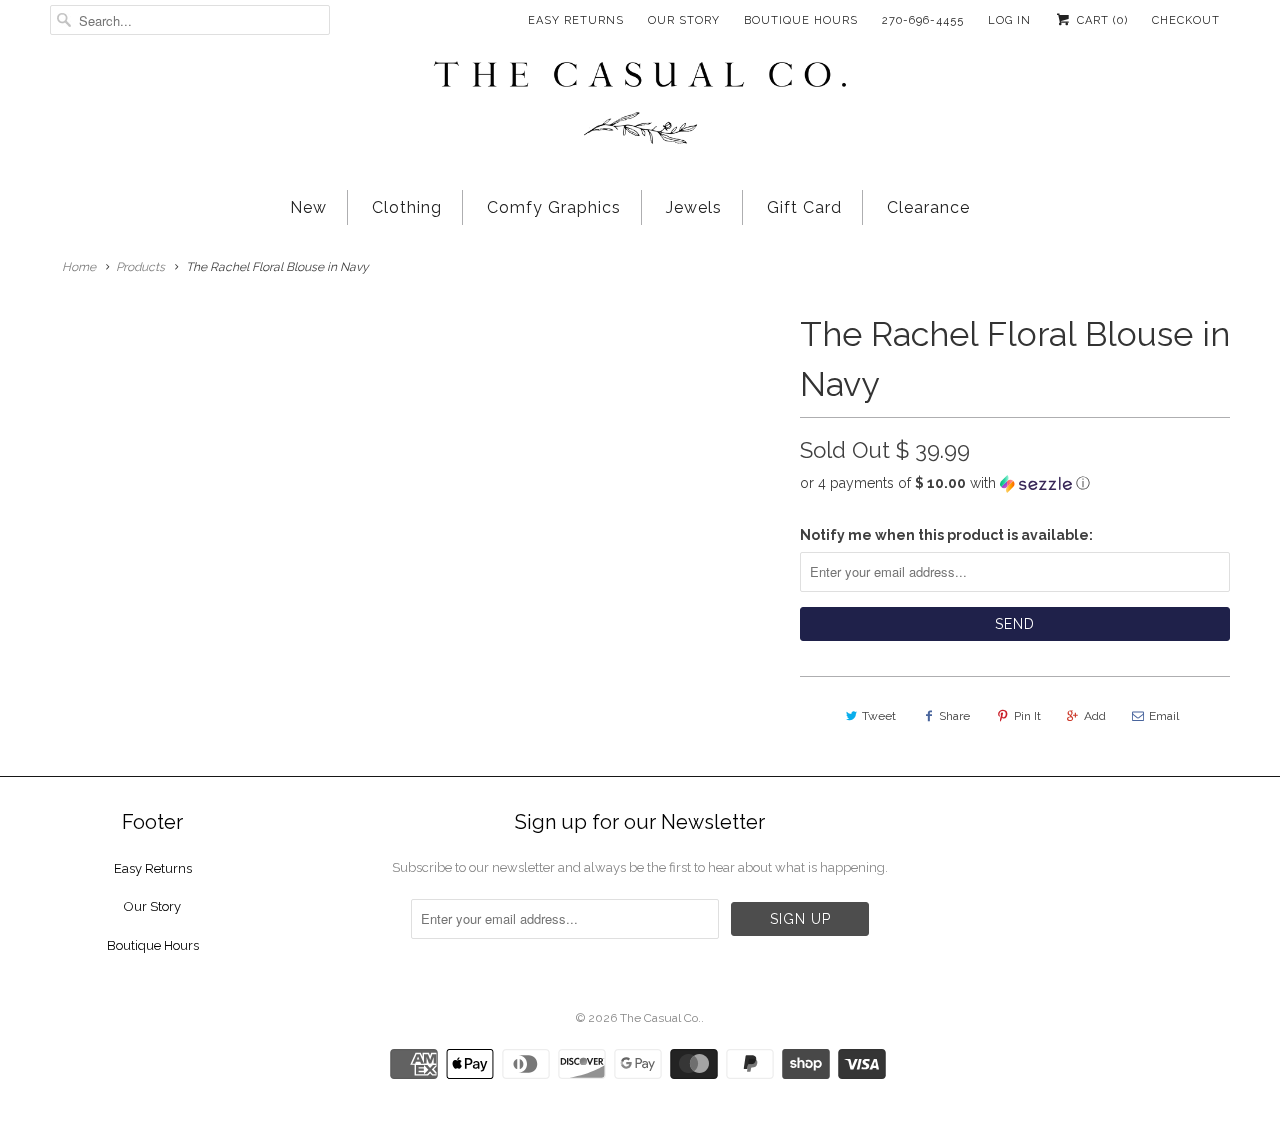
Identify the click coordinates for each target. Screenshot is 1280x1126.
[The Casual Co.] (640, 105)
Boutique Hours (801, 20)
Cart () (1100, 20)
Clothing (407, 207)
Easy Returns (576, 20)
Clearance (928, 207)
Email (1164, 716)
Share (954, 716)
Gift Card (804, 207)
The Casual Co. (660, 1018)
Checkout (1186, 20)
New (308, 207)
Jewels (694, 207)
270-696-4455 (923, 20)
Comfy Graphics (554, 207)
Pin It (1027, 716)
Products (140, 267)
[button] (1015, 483)
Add (1095, 716)
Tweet (879, 716)
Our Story (684, 20)
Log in (1009, 20)
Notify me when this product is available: (946, 535)
